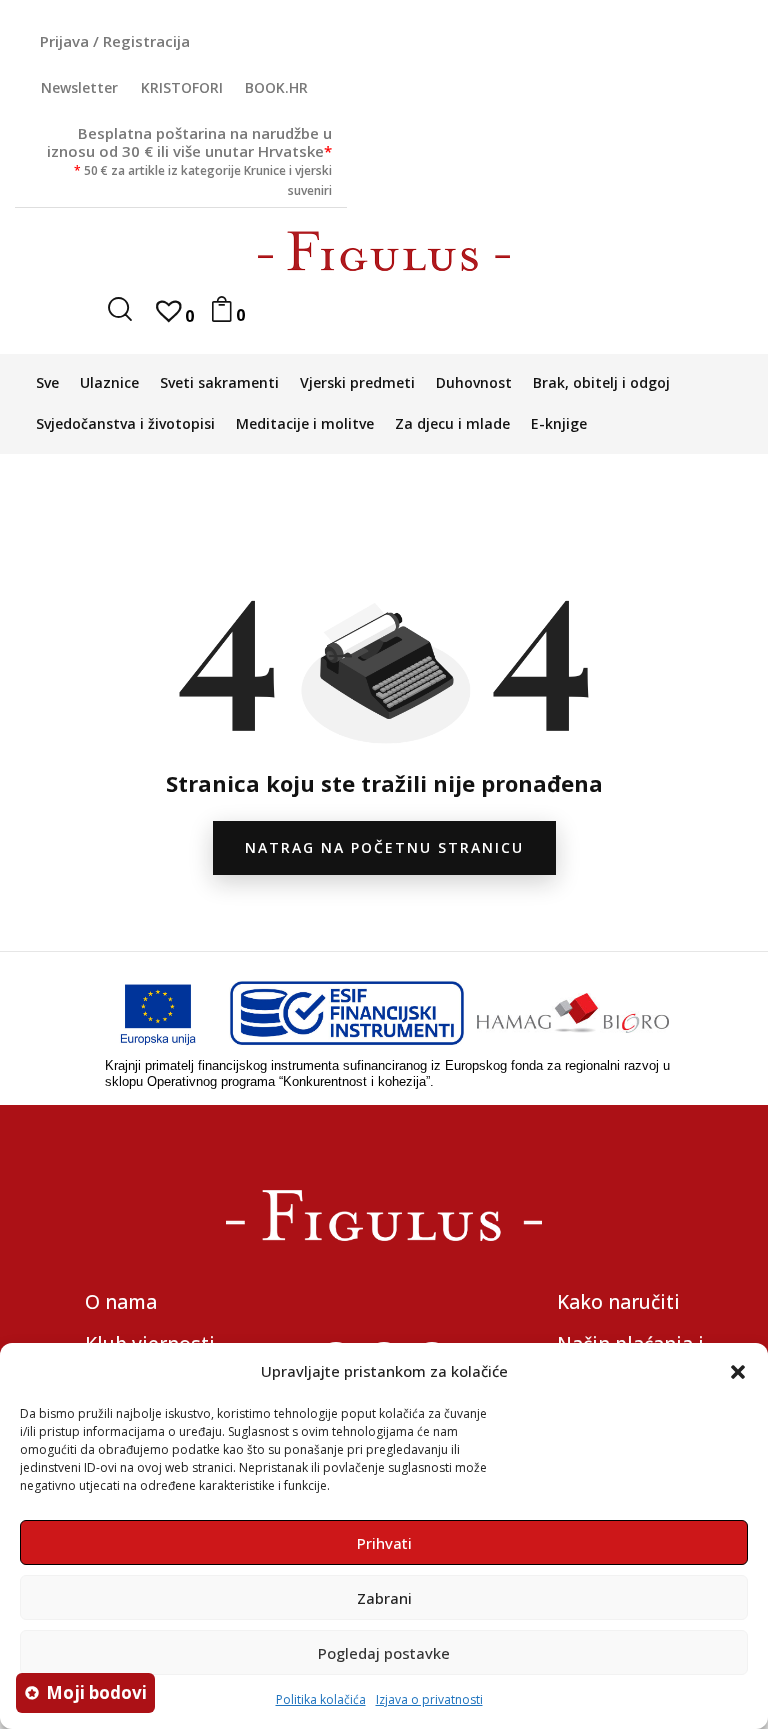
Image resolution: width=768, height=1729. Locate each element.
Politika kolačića (321, 1699)
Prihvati (384, 1543)
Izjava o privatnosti (429, 1699)
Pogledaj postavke (384, 1653)
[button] (738, 1372)
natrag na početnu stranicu (384, 847)
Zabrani (384, 1598)
